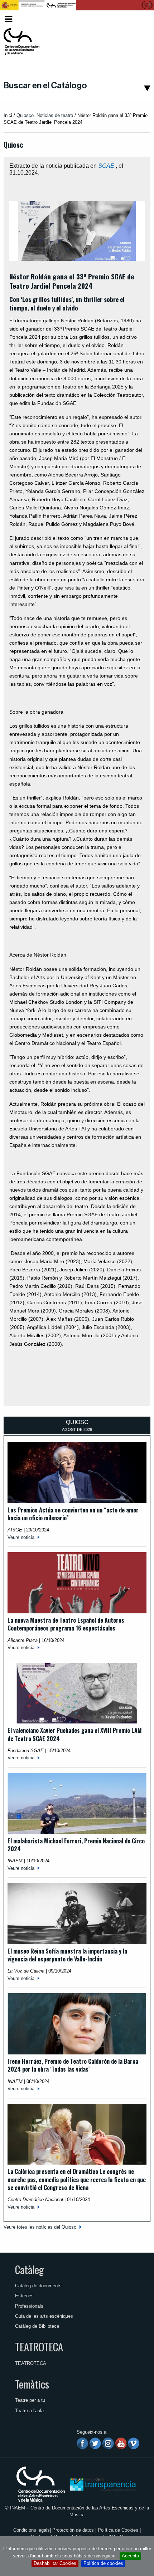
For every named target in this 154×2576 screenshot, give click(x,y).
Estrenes (24, 2296)
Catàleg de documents (38, 2286)
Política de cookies (103, 2563)
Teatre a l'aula (29, 2411)
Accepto (130, 2556)
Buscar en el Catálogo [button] (45, 85)
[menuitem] (140, 19)
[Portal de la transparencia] (102, 2484)
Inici (8, 115)
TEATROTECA (39, 2347)
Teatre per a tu (30, 2400)
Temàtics (32, 2384)
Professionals (29, 2306)
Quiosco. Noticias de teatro (45, 115)
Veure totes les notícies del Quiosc (40, 2227)
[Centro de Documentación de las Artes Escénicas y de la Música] (21, 41)
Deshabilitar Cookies (55, 2563)
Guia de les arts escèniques (44, 2316)
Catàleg (29, 2269)
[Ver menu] (8, 18)
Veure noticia (21, 1537)
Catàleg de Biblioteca (37, 2326)
